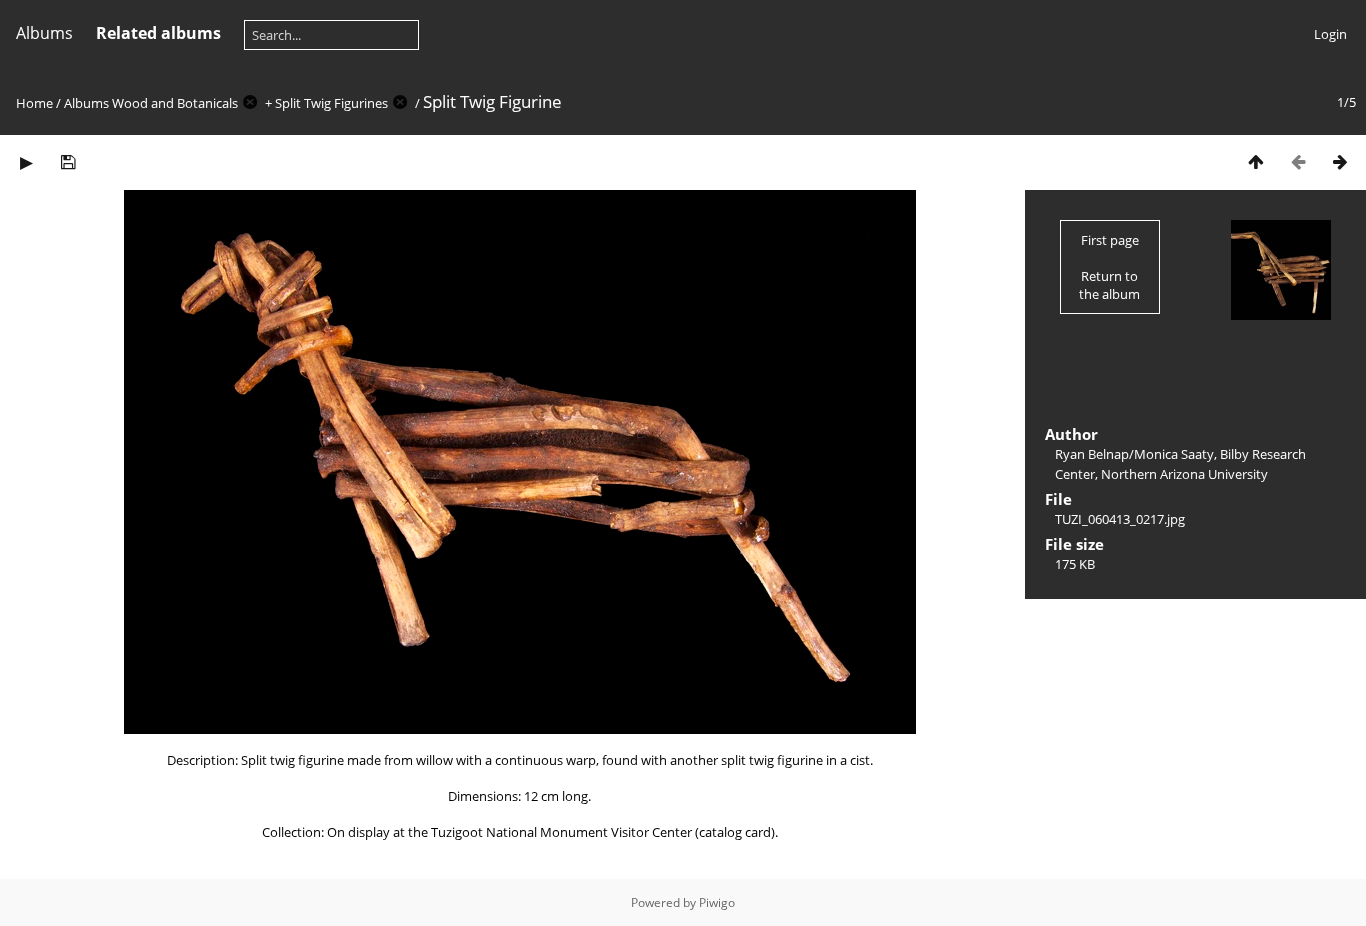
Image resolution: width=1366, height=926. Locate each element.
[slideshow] (26, 161)
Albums (44, 33)
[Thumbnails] (1256, 161)
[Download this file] (68, 161)
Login (1330, 34)
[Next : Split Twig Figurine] (1340, 161)
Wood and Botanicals (175, 103)
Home (34, 103)
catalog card (735, 832)
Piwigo (717, 902)
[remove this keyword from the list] (250, 103)
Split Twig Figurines (331, 103)
